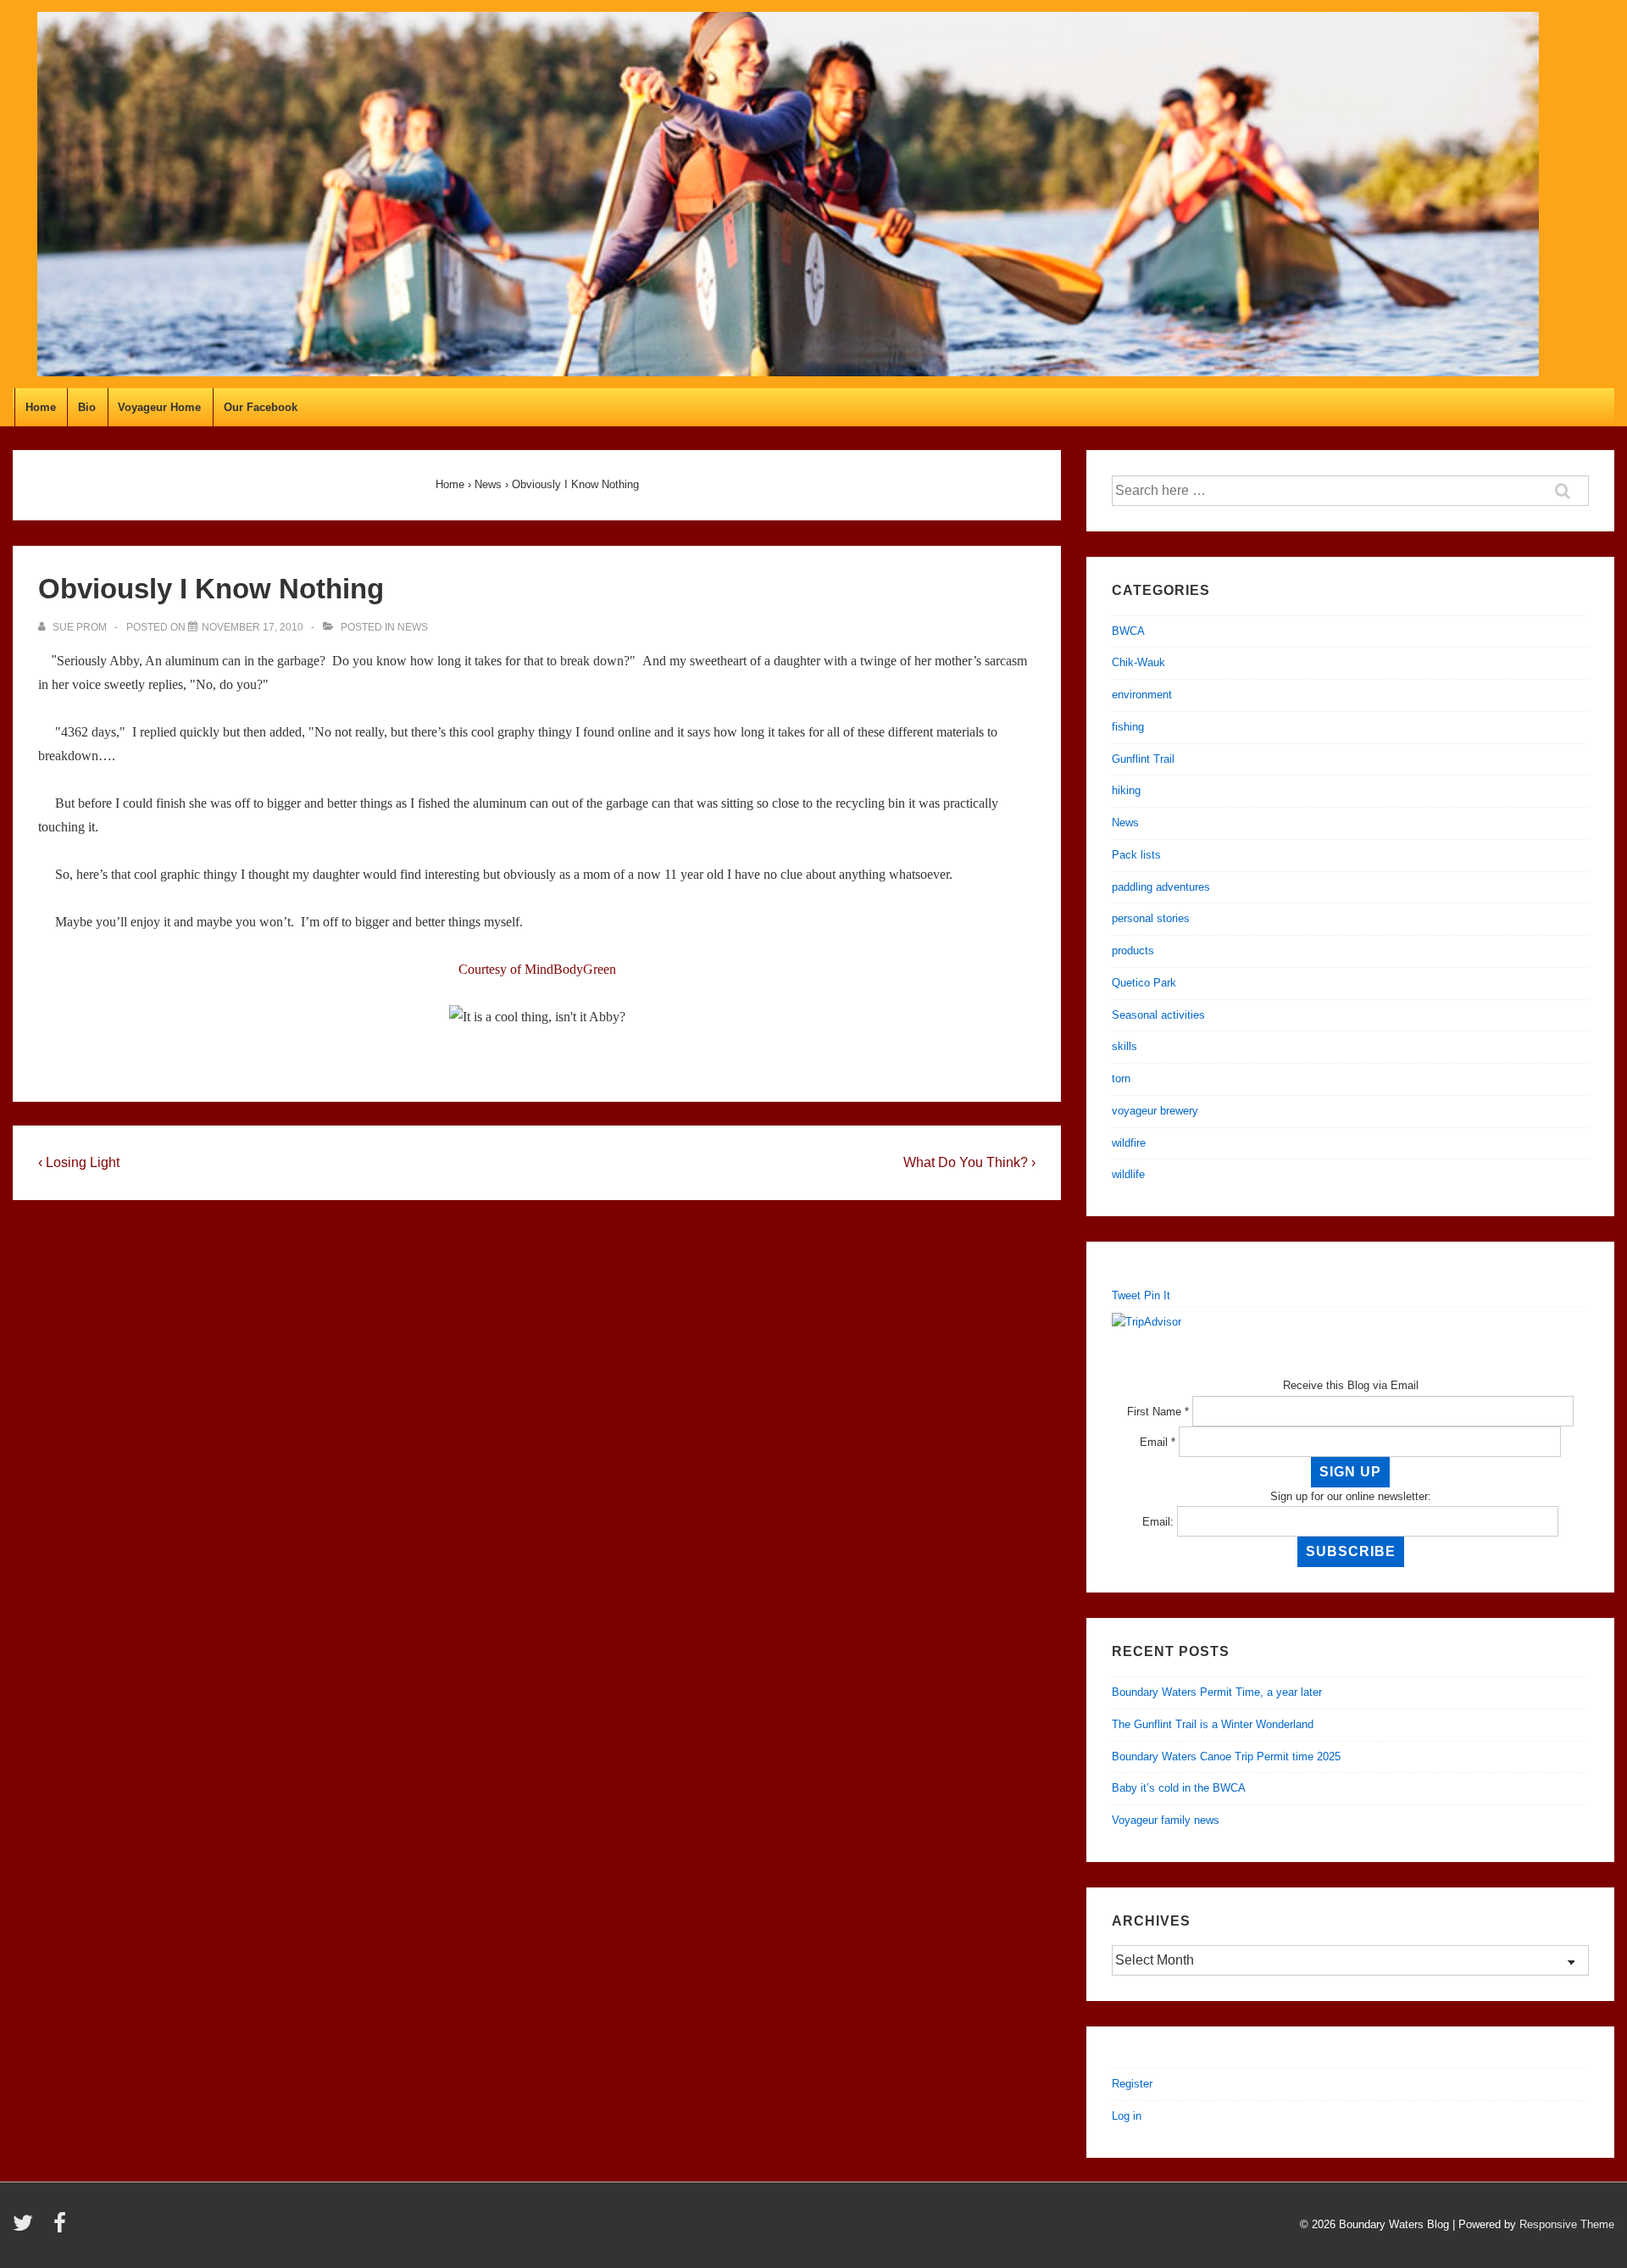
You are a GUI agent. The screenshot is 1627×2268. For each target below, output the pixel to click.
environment (1142, 695)
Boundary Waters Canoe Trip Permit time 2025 (1226, 1757)
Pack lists (1136, 855)
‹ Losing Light (79, 1162)
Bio (87, 407)
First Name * (1158, 1412)
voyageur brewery (1155, 1111)
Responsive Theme (1567, 2224)
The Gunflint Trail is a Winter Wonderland (1213, 1724)
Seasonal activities (1158, 1015)
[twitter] (27, 2229)
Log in (1127, 2116)
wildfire (1129, 1143)
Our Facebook (261, 407)
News (413, 627)
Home (41, 407)
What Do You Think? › (969, 1162)
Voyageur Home (159, 407)
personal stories (1151, 918)
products (1133, 951)
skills (1124, 1046)
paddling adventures (1161, 887)
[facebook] (62, 2229)
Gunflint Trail (1143, 759)
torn (1121, 1078)
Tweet (1126, 1295)
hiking (1126, 790)
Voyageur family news (1166, 1820)
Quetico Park (1144, 983)
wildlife (1128, 1174)
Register (1132, 2084)
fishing (1128, 727)
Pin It (1157, 1295)
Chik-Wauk (1138, 662)
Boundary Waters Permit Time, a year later (1217, 1692)
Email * (1158, 1442)
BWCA (1128, 631)
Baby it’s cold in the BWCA (1179, 1788)
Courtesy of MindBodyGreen (537, 969)
